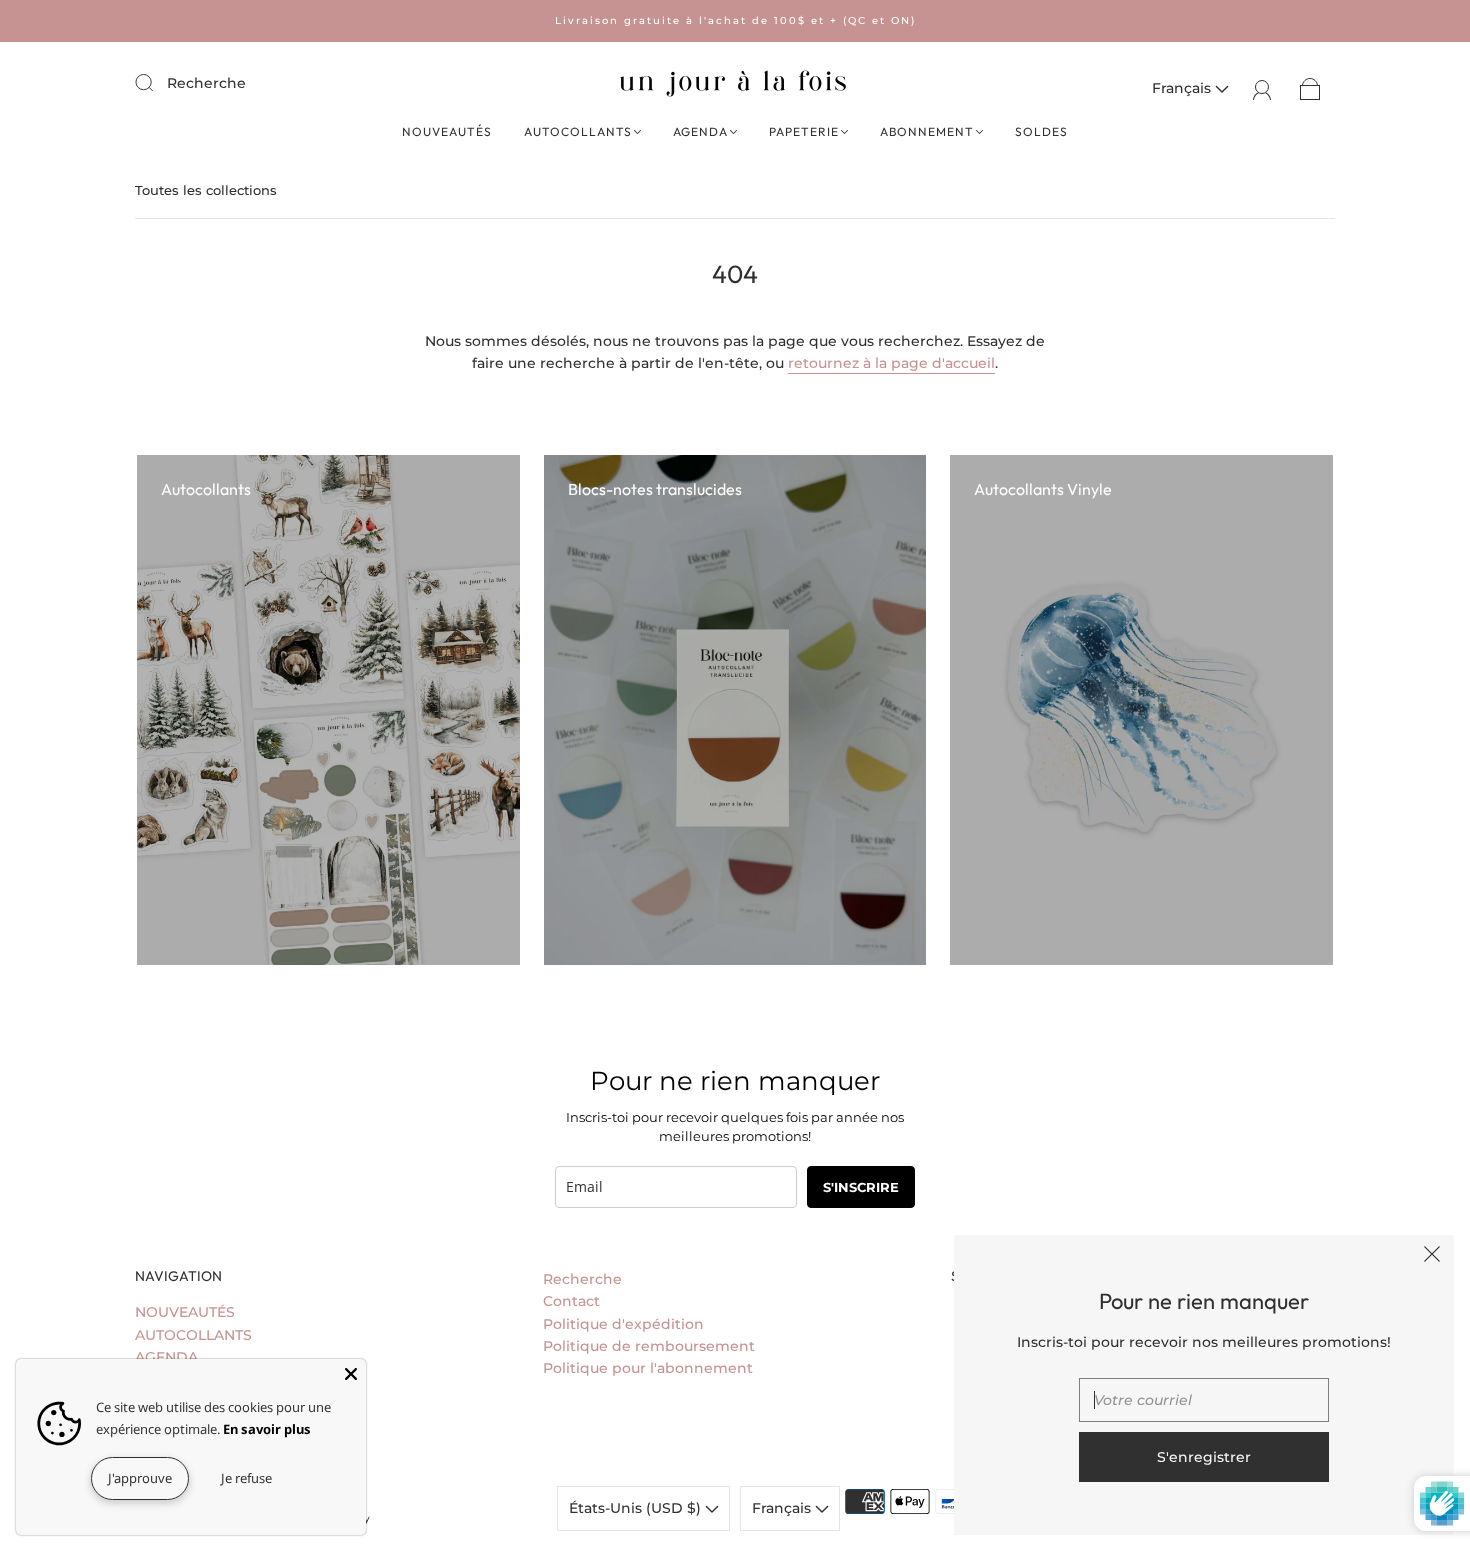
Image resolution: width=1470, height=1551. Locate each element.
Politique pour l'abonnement (648, 1368)
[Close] (351, 1374)
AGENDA (700, 131)
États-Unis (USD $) (637, 1508)
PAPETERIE (804, 131)
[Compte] (1262, 88)
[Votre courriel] (1204, 1400)
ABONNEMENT (927, 131)
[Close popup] (1432, 1257)
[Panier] (1310, 88)
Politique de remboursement (649, 1346)
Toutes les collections (206, 190)
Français (1183, 88)
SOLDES (1041, 131)
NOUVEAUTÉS (447, 131)
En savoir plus (267, 1429)
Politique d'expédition (623, 1324)
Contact (571, 1301)
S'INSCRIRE (861, 1187)
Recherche (206, 83)
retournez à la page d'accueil (891, 363)
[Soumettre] (157, 82)
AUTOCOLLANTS (578, 131)
